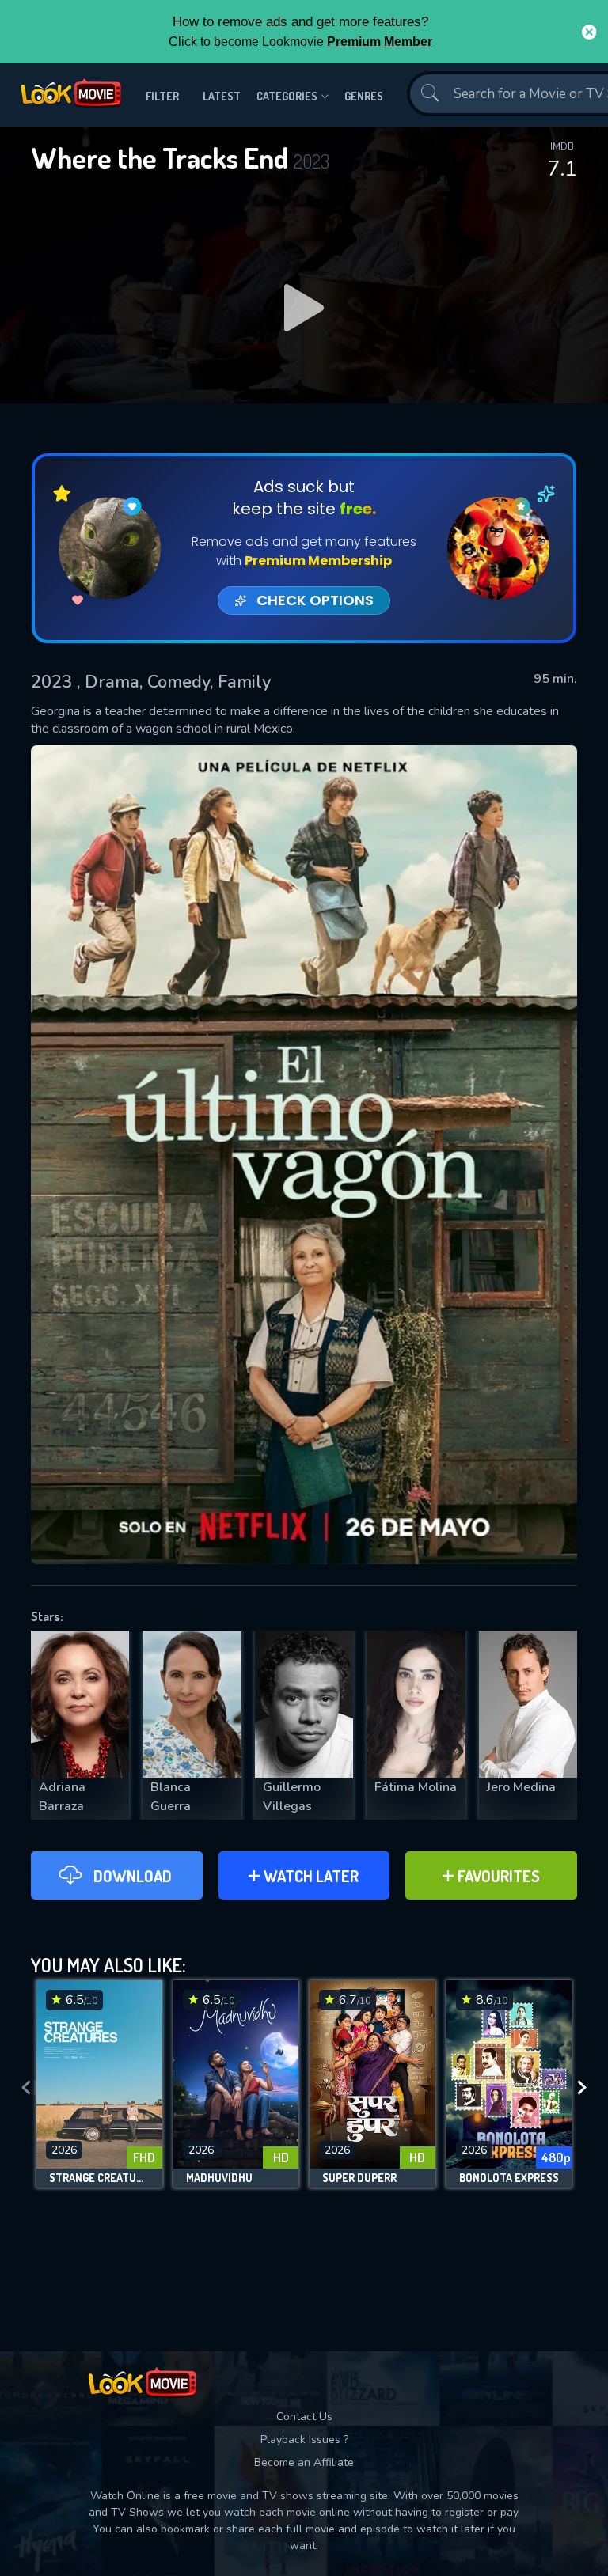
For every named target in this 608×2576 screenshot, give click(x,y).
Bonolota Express (509, 2178)
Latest (222, 96)
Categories (287, 96)
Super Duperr (359, 2178)
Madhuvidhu (219, 2178)
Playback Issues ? (304, 2440)
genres (364, 96)
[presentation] (26, 2088)
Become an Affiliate (304, 2462)
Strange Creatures (99, 2178)
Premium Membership (318, 561)
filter (162, 96)
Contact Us (304, 2417)
